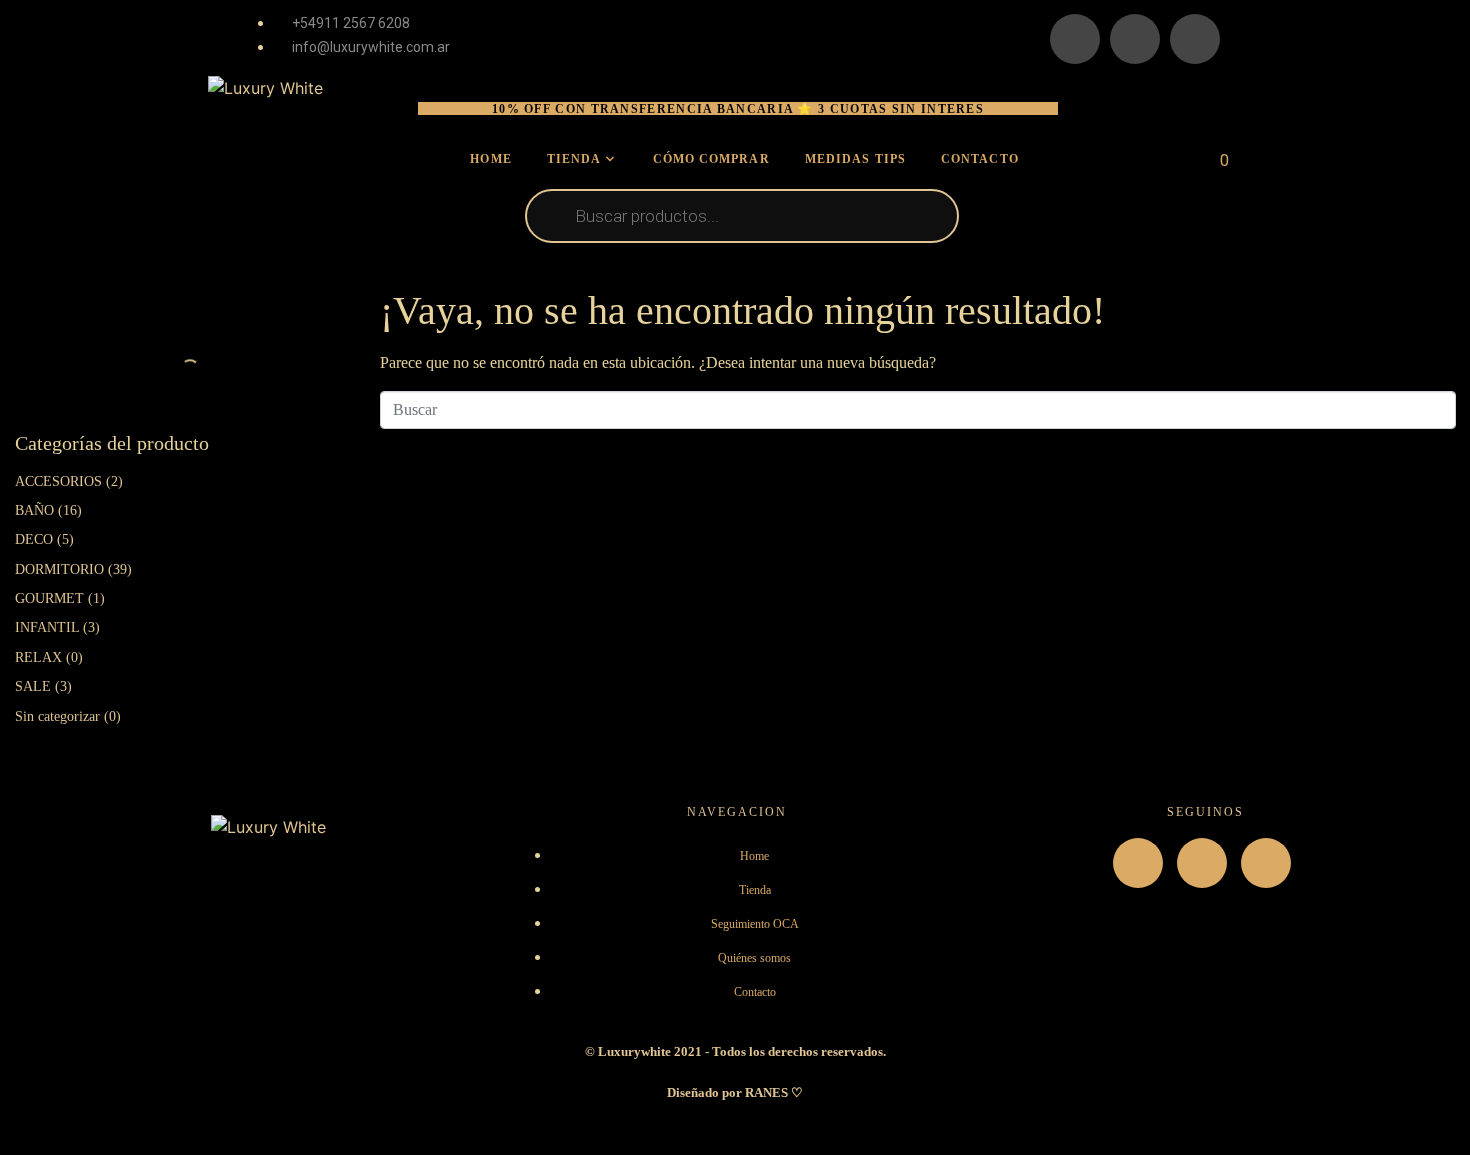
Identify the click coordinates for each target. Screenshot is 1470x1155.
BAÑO (34, 510)
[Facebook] (1135, 39)
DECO (34, 539)
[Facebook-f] (1202, 863)
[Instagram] (1075, 39)
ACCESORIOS (58, 481)
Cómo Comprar (711, 159)
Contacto (980, 159)
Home (490, 159)
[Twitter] (1195, 39)
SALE (33, 686)
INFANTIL (47, 627)
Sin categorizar (57, 716)
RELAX (38, 657)
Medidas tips (855, 159)
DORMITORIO (59, 569)
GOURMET (49, 598)
